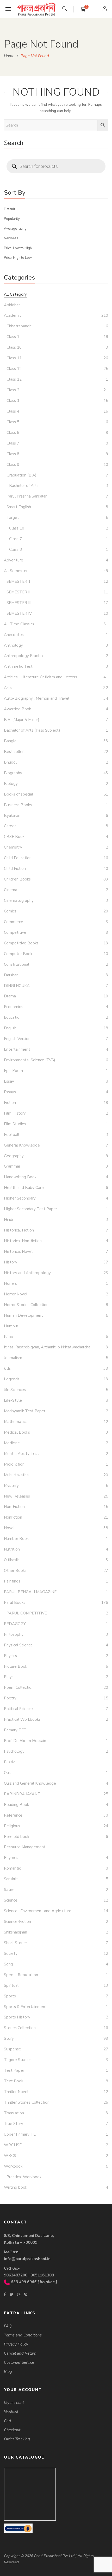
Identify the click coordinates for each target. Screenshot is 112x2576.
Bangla (10, 741)
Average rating (15, 229)
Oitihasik (11, 1560)
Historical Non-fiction (23, 1241)
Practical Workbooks (22, 1719)
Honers (10, 1283)
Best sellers (15, 752)
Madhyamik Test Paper (25, 1411)
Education (13, 1017)
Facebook (5, 2294)
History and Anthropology (27, 1273)
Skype (26, 2294)
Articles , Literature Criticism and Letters (41, 677)
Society (11, 1953)
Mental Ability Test (21, 1454)
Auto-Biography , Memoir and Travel (37, 698)
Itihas (9, 1336)
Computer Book (18, 954)
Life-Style (13, 1400)
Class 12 (14, 369)
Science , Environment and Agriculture (38, 1911)
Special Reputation (21, 1975)
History (11, 1262)
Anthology (13, 645)
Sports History (17, 2017)
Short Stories (16, 1943)
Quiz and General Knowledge (30, 1783)
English (10, 1028)
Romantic (12, 1868)
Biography (13, 773)
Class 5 (13, 422)
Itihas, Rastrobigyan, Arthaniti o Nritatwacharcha (47, 1347)
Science (11, 1900)
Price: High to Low (18, 258)
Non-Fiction (14, 1507)
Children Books (17, 879)
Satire (9, 1890)
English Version (17, 1039)
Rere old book (17, 1837)
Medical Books (17, 1432)
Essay (9, 1081)
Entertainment (17, 1049)
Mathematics (16, 1422)
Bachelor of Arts (24, 486)
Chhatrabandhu (20, 326)
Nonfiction (13, 1517)
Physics (10, 1656)
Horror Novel (16, 1294)
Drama (10, 996)
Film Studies (15, 1124)
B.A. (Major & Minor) (22, 720)
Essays (10, 1092)
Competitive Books (21, 943)
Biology (11, 784)
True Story (14, 2124)
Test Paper (14, 2070)
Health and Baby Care (24, 1188)
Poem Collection (19, 1687)
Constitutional (17, 964)
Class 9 (13, 465)
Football (12, 1135)
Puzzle (10, 1762)
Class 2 (13, 390)
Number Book (16, 1539)
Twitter (11, 2294)
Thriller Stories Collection (27, 2102)
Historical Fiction (19, 1230)
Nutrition (12, 1549)
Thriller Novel (16, 2092)
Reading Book (16, 1805)
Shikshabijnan (15, 1932)
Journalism (13, 1358)
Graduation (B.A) (21, 475)
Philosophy (14, 1634)
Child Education (18, 858)
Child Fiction (15, 869)
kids (7, 1368)
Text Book (14, 2081)
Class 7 (13, 443)
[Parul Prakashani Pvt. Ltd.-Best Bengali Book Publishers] (36, 9)
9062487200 (16, 2275)
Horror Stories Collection (26, 1305)
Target (13, 518)
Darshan (11, 975)
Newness (11, 238)
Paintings (12, 1581)
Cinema (11, 890)
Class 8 (13, 454)
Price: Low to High (18, 248)
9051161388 (42, 2275)
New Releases (17, 1496)
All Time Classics (19, 624)
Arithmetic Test (18, 666)
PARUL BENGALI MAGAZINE (30, 1592)
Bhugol (10, 762)
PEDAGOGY (15, 1624)
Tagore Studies (18, 2060)
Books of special (18, 794)
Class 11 (14, 358)
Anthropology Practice (24, 656)
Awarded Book (17, 709)
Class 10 (14, 347)
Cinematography (19, 900)
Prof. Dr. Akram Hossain (25, 1741)
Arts (8, 688)
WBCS (10, 2156)
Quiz (8, 1773)
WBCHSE (13, 2145)
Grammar (12, 1166)
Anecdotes (14, 635)
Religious (12, 1826)
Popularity (12, 219)
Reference (13, 1815)
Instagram (19, 2294)
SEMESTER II (18, 592)
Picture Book (15, 1666)
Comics (10, 911)
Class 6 (13, 433)
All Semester (16, 571)
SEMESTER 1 (18, 581)
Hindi (8, 1220)
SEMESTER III (19, 603)
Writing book (15, 2187)
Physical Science (18, 1645)
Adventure (14, 560)
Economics (13, 1007)
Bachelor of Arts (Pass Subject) (32, 730)
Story (9, 2038)
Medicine (12, 1443)
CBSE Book (14, 837)
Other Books (15, 1571)
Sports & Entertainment (25, 2007)
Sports (10, 1996)
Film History (15, 1113)
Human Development (23, 1315)
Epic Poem (13, 1071)
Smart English (19, 507)
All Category (15, 294)
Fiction (10, 1103)
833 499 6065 (24, 2282)
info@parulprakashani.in (27, 2259)
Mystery (11, 1486)
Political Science (18, 1709)
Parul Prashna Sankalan (27, 496)
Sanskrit (11, 1879)
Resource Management (25, 1847)
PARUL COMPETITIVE (27, 1613)
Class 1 (13, 337)
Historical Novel (18, 1251)
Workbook (13, 2166)
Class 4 (13, 411)
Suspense (13, 2049)
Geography (14, 1156)
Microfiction (14, 1464)
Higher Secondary (20, 1198)
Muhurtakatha (16, 1475)
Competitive (15, 932)
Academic (13, 315)
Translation (14, 2113)
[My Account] (105, 9)
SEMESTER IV (19, 613)
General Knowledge (22, 1145)
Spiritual (11, 1985)
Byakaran (12, 816)
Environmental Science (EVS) (30, 1060)
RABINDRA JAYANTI (23, 1794)
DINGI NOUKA (17, 986)
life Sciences (15, 1390)
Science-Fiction (17, 1922)
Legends (12, 1379)
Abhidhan (12, 305)
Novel (9, 1528)
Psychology (14, 1751)
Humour (11, 1326)
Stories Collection (20, 2028)
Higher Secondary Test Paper (30, 1209)
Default (10, 209)
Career (10, 826)
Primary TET (15, 1730)
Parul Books (15, 1602)
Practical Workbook (24, 2177)
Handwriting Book (20, 1177)
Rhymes (11, 1858)
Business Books (18, 805)
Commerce (14, 922)
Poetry (10, 1698)
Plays (9, 1677)
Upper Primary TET (21, 2134)
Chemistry (13, 847)
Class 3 (13, 401)
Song (8, 1964)
